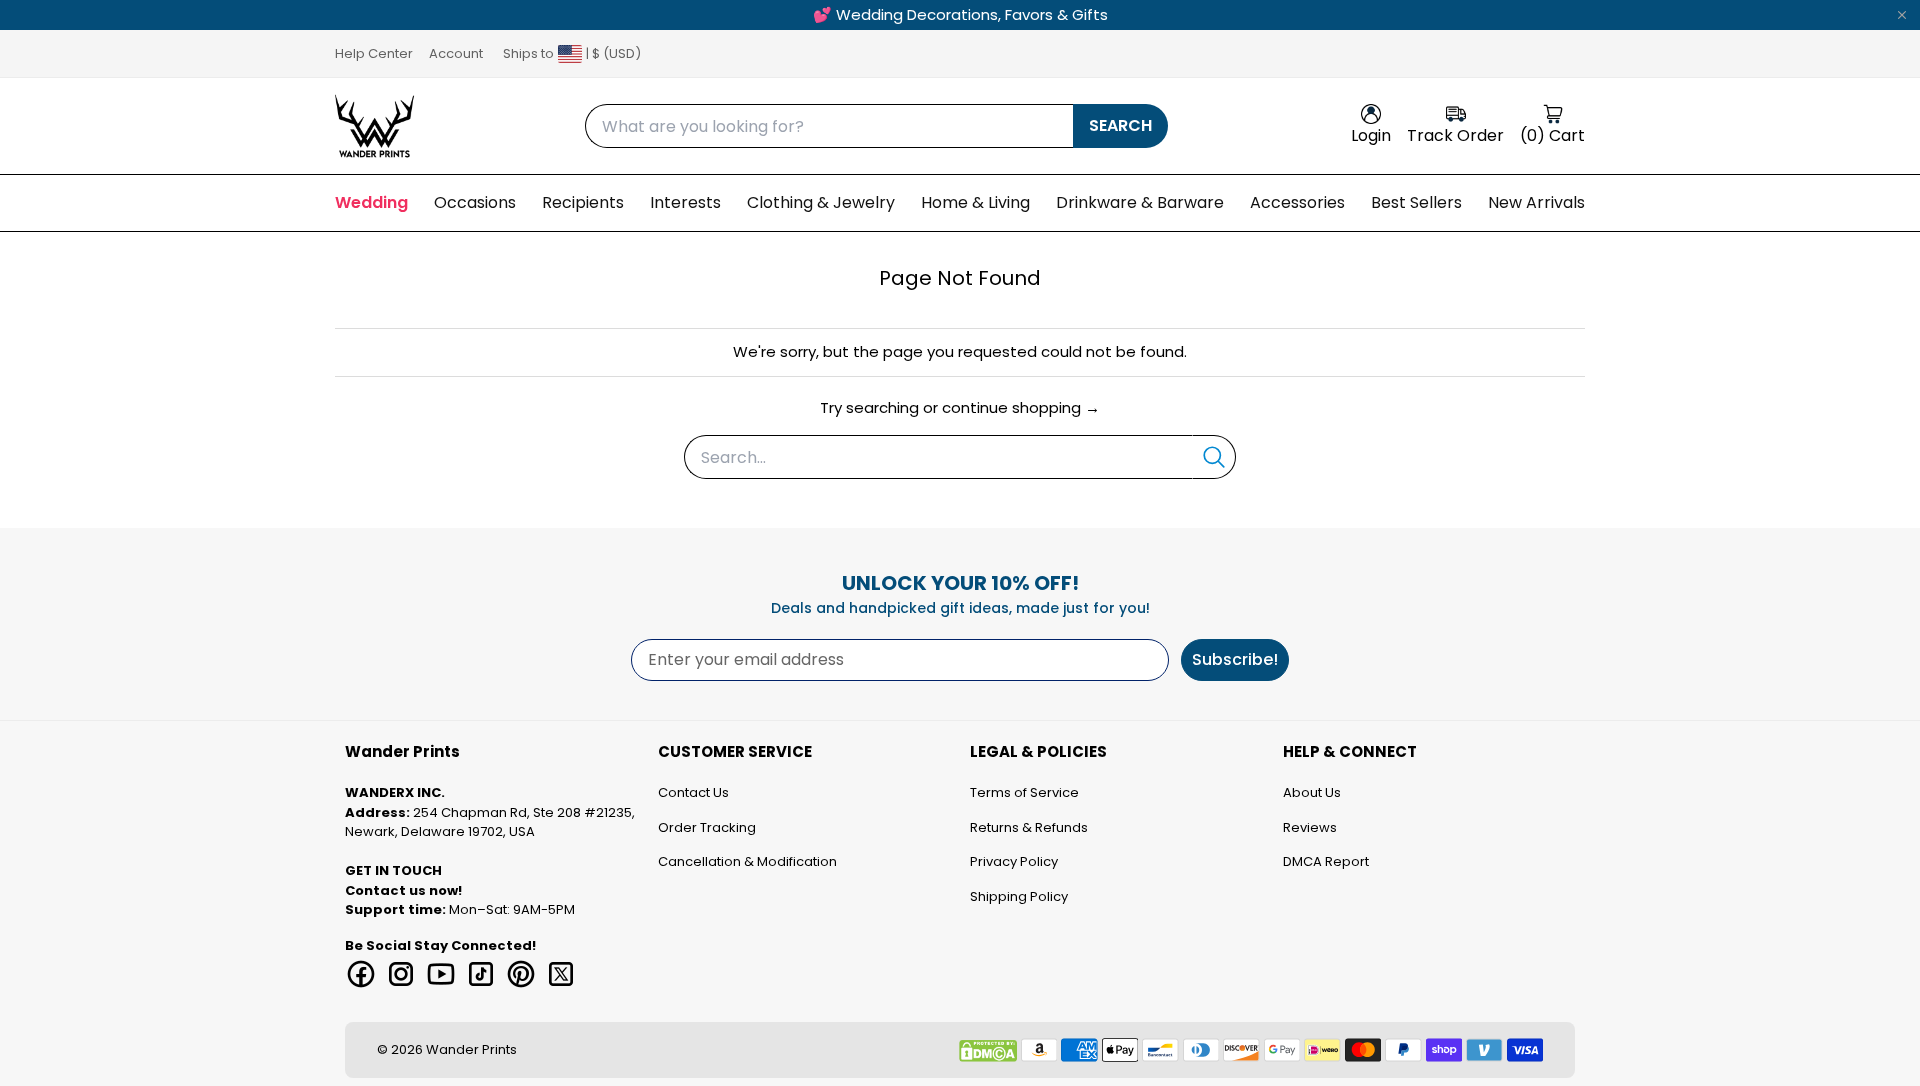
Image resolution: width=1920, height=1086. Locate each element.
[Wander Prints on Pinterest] (521, 974)
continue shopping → (1021, 407)
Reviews (1310, 827)
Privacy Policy (1014, 861)
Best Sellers (1416, 202)
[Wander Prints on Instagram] (401, 974)
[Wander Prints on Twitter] (561, 974)
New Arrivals (1536, 202)
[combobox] (829, 126)
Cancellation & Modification (747, 861)
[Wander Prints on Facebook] (361, 974)
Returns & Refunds (1029, 827)
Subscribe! (1235, 659)
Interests (685, 202)
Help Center (374, 53)
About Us (1312, 792)
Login (1371, 135)
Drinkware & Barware (1140, 202)
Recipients (583, 202)
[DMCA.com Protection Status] (988, 1051)
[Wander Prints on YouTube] (441, 974)
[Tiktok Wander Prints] (481, 974)
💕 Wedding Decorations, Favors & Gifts (960, 14)
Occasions (475, 202)
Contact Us (693, 792)
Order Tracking (707, 827)
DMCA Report (1326, 861)
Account (456, 53)
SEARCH (1120, 125)
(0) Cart (1552, 135)
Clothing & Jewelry (821, 202)
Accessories (1297, 202)
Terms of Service (1024, 792)
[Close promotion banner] (1902, 15)
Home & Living (975, 202)
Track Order (1455, 135)
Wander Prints (471, 1049)
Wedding (371, 202)
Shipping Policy (1019, 896)
